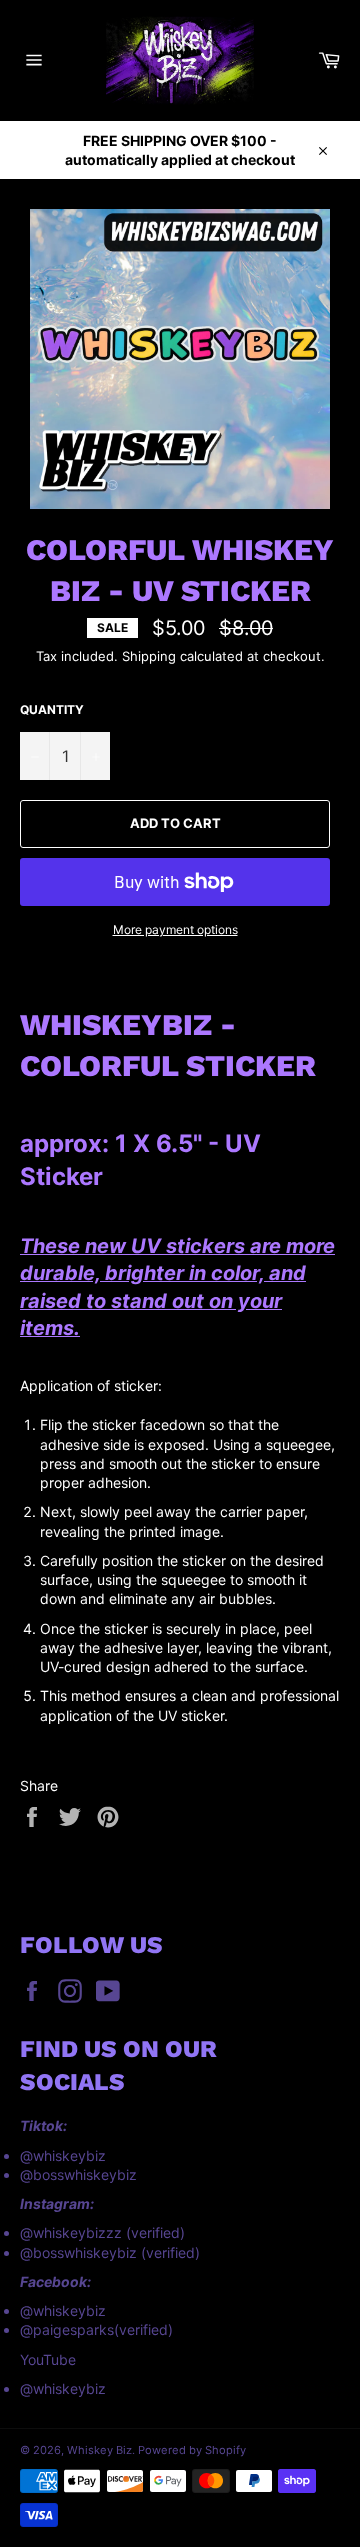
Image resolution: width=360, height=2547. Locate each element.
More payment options (175, 929)
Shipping (149, 656)
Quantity (52, 709)
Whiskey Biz (99, 2450)
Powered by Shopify (192, 2450)
